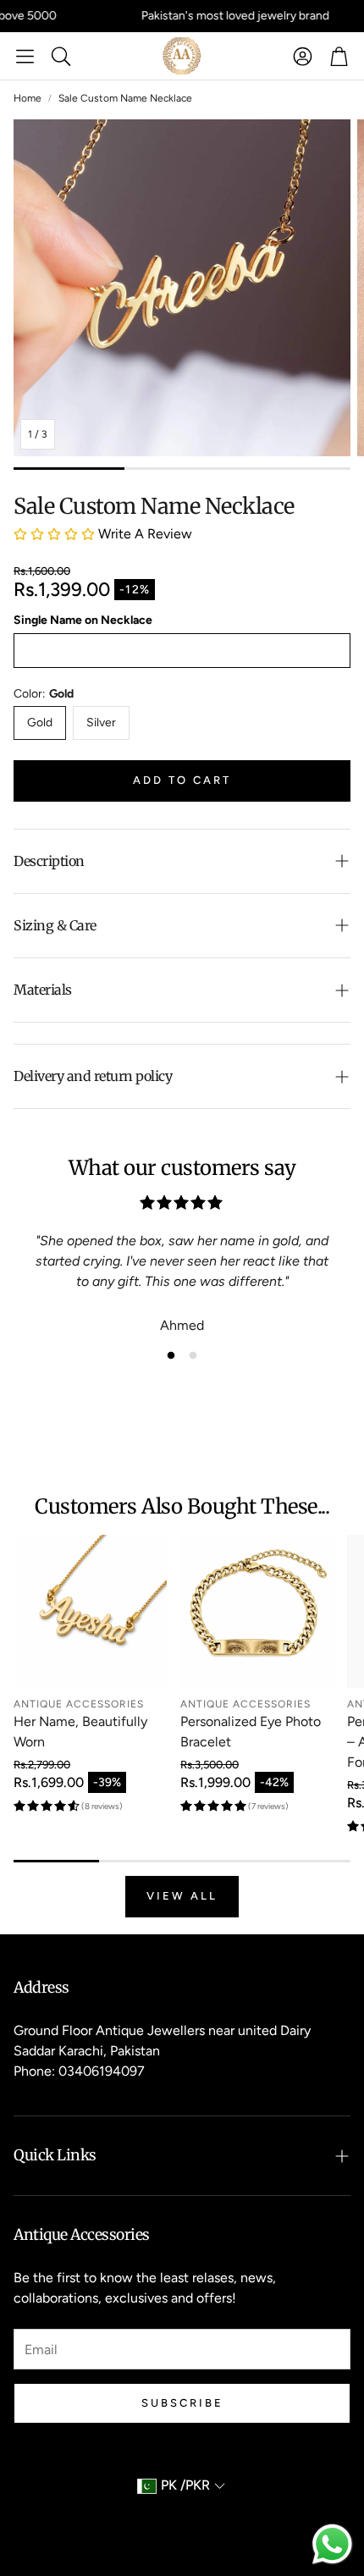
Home (28, 98)
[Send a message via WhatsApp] (332, 2544)
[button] (25, 56)
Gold (40, 723)
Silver (101, 723)
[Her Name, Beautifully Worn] (90, 1611)
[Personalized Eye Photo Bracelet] (257, 1611)
